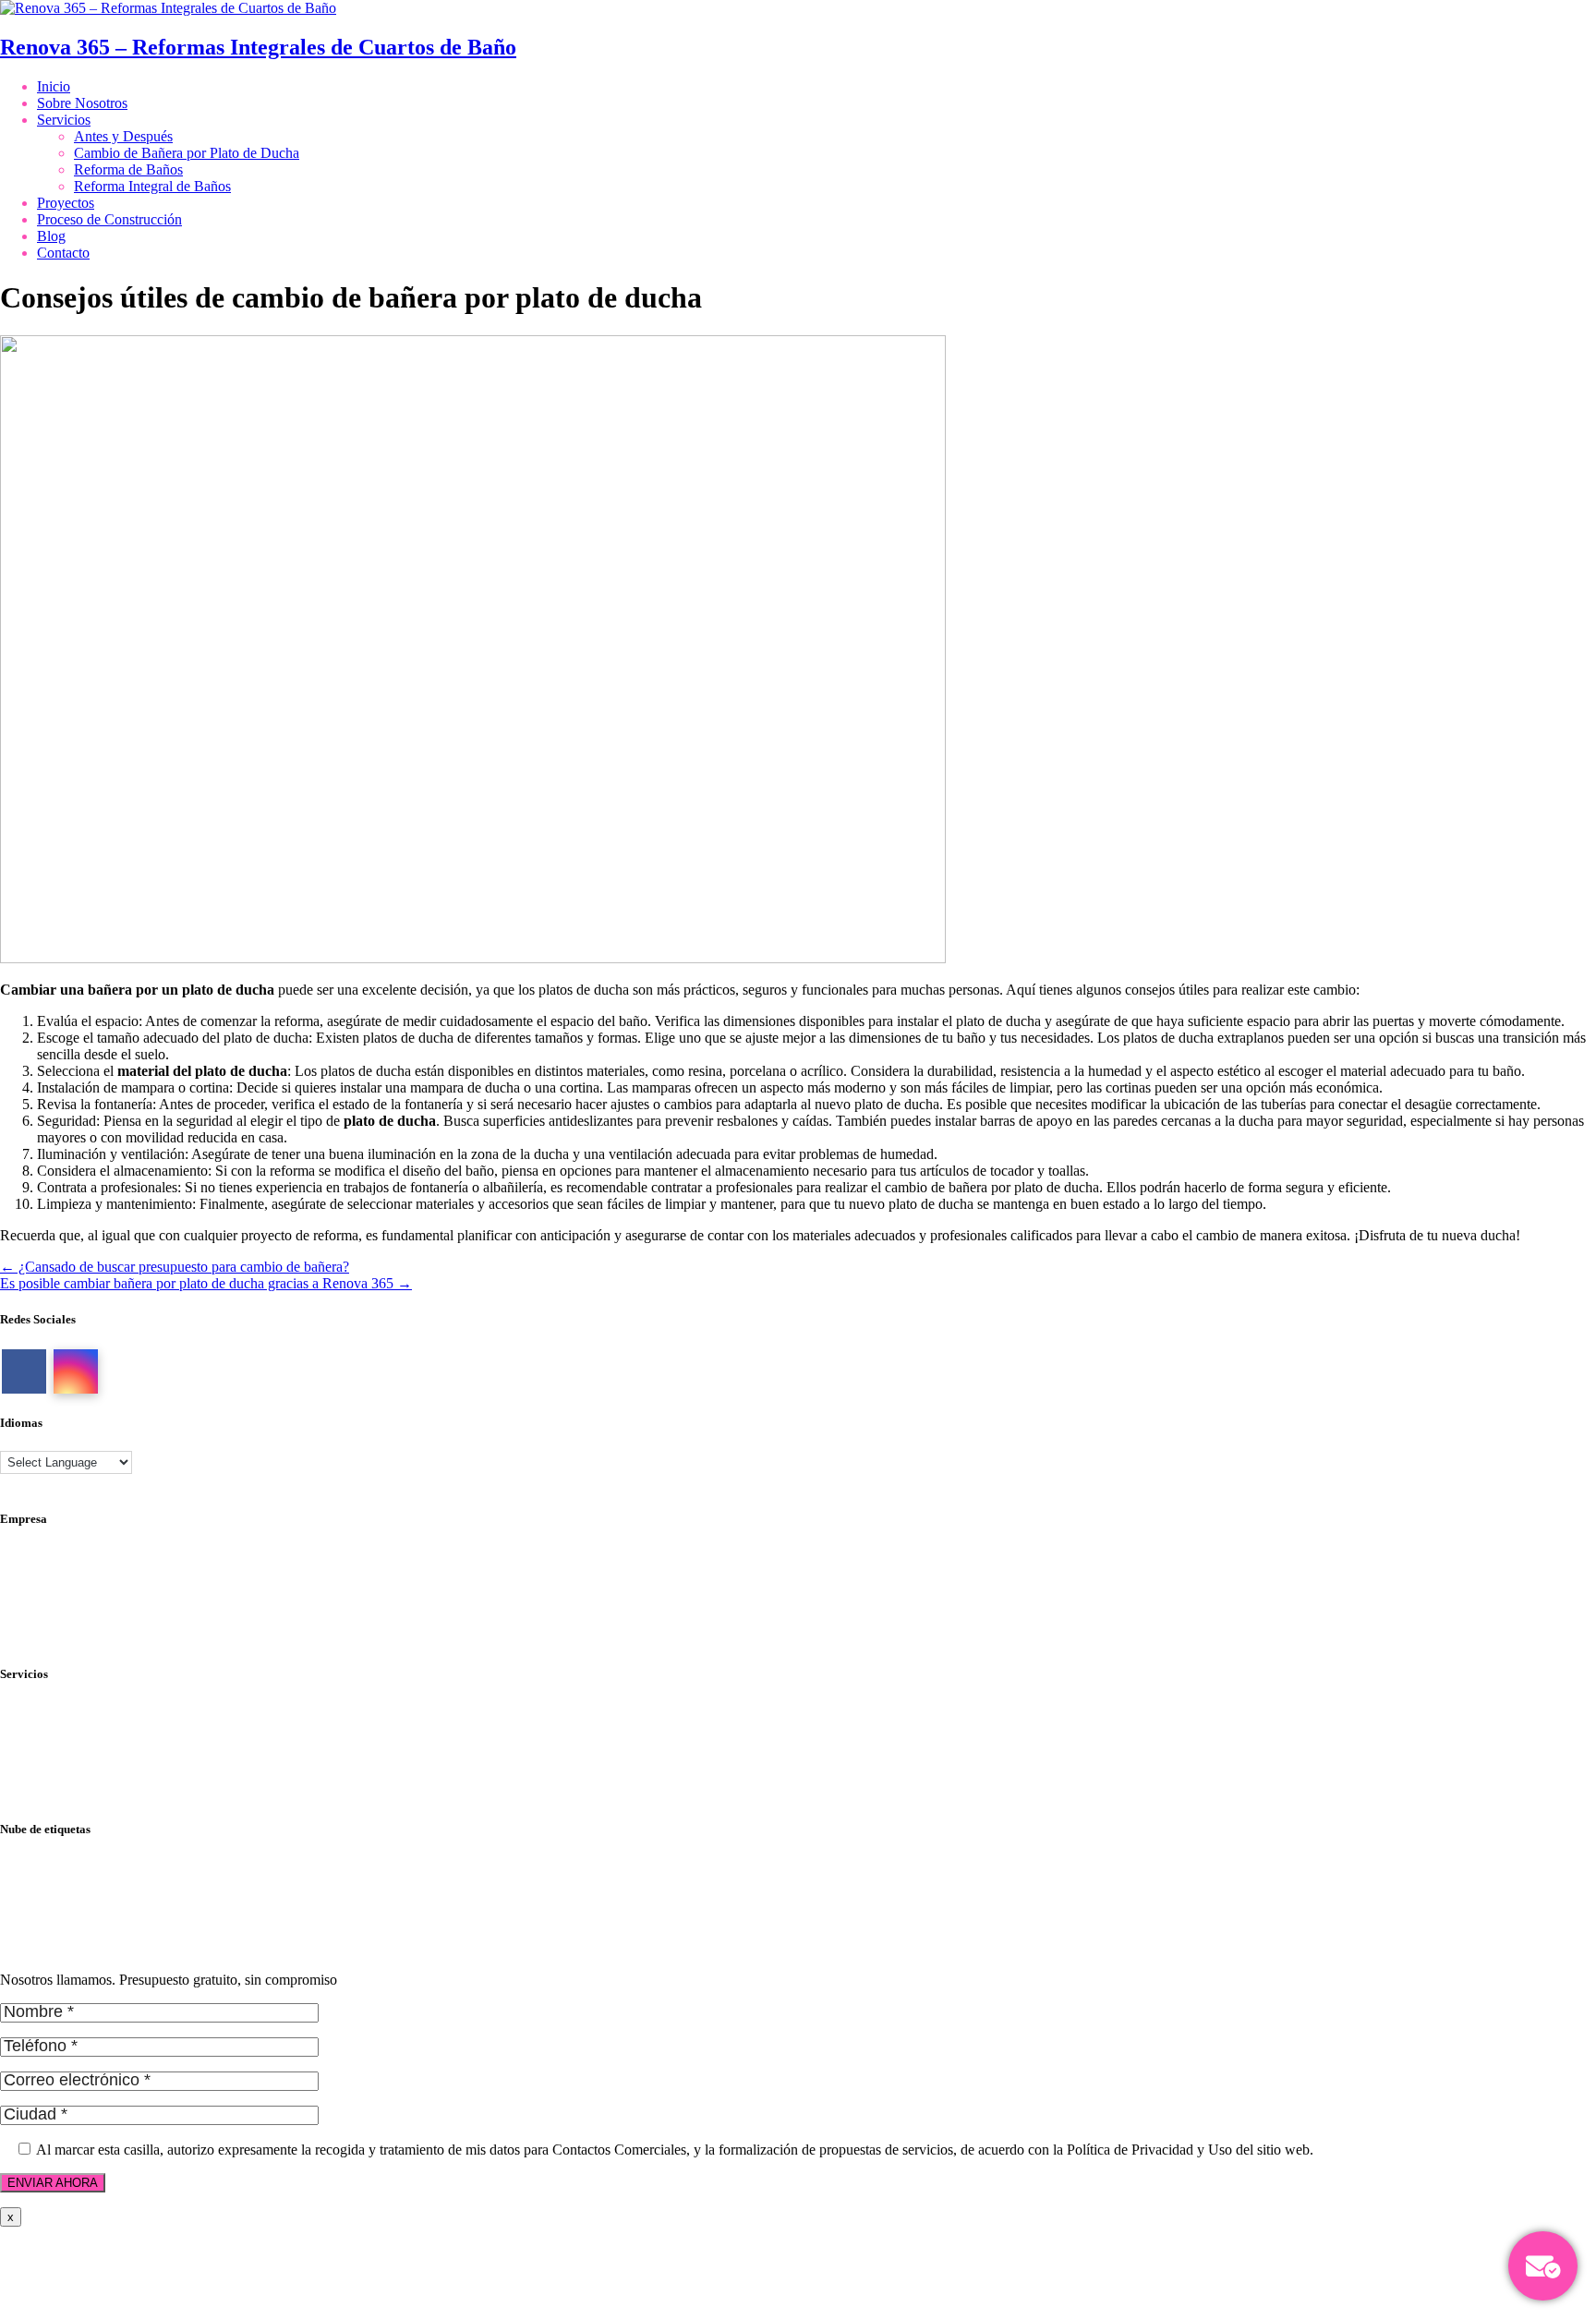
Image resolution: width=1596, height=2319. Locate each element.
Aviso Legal (36, 1571)
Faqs (14, 1621)
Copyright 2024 (46, 1638)
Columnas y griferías (60, 1710)
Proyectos (66, 203)
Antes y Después (123, 136)
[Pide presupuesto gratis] (1543, 2266)
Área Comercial (46, 1588)
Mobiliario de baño (55, 1727)
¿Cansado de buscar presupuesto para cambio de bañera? (175, 1267)
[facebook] (24, 1371)
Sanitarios (29, 1793)
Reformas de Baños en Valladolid (97, 1932)
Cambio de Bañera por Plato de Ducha (187, 153)
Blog (51, 236)
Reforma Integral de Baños (152, 186)
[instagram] (76, 1371)
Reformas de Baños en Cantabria (96, 1948)
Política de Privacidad (63, 1555)
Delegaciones (39, 1605)
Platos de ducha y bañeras (75, 1760)
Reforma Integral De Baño (78, 1898)
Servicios (64, 120)
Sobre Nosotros (82, 103)
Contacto (63, 253)
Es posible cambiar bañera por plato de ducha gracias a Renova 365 (206, 1283)
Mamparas (30, 1743)
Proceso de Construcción (109, 219)
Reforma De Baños (56, 1882)
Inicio (54, 86)
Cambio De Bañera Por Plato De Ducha (117, 1865)
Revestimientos (44, 1776)
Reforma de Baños (128, 169)
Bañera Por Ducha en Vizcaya (88, 1915)
